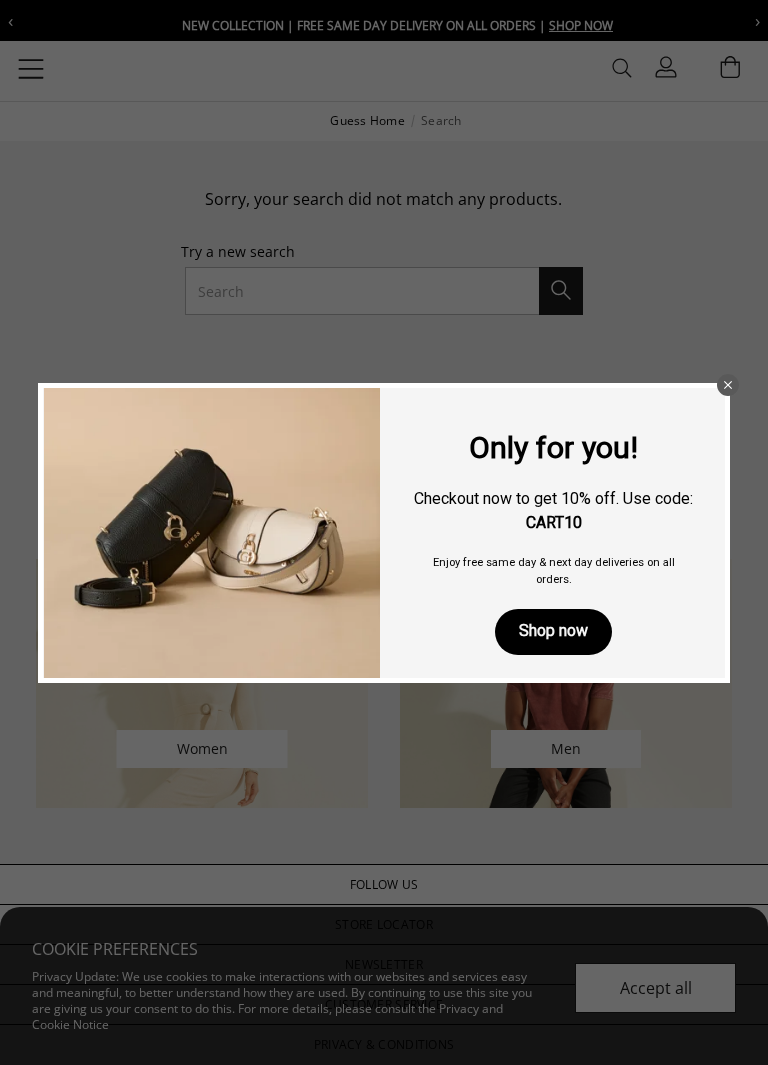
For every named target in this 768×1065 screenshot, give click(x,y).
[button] (728, 385)
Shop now (553, 630)
